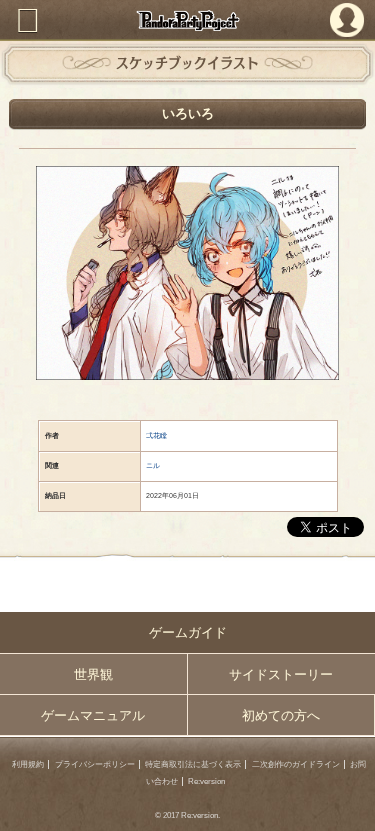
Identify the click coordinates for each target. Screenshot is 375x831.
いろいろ (188, 113)
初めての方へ (281, 715)
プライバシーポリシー (95, 764)
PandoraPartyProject (187, 20)
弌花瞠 (156, 435)
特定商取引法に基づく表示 (193, 764)
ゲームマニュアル (93, 715)
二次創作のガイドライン (296, 764)
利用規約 (28, 764)
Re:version (206, 781)
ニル (153, 465)
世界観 (93, 674)
